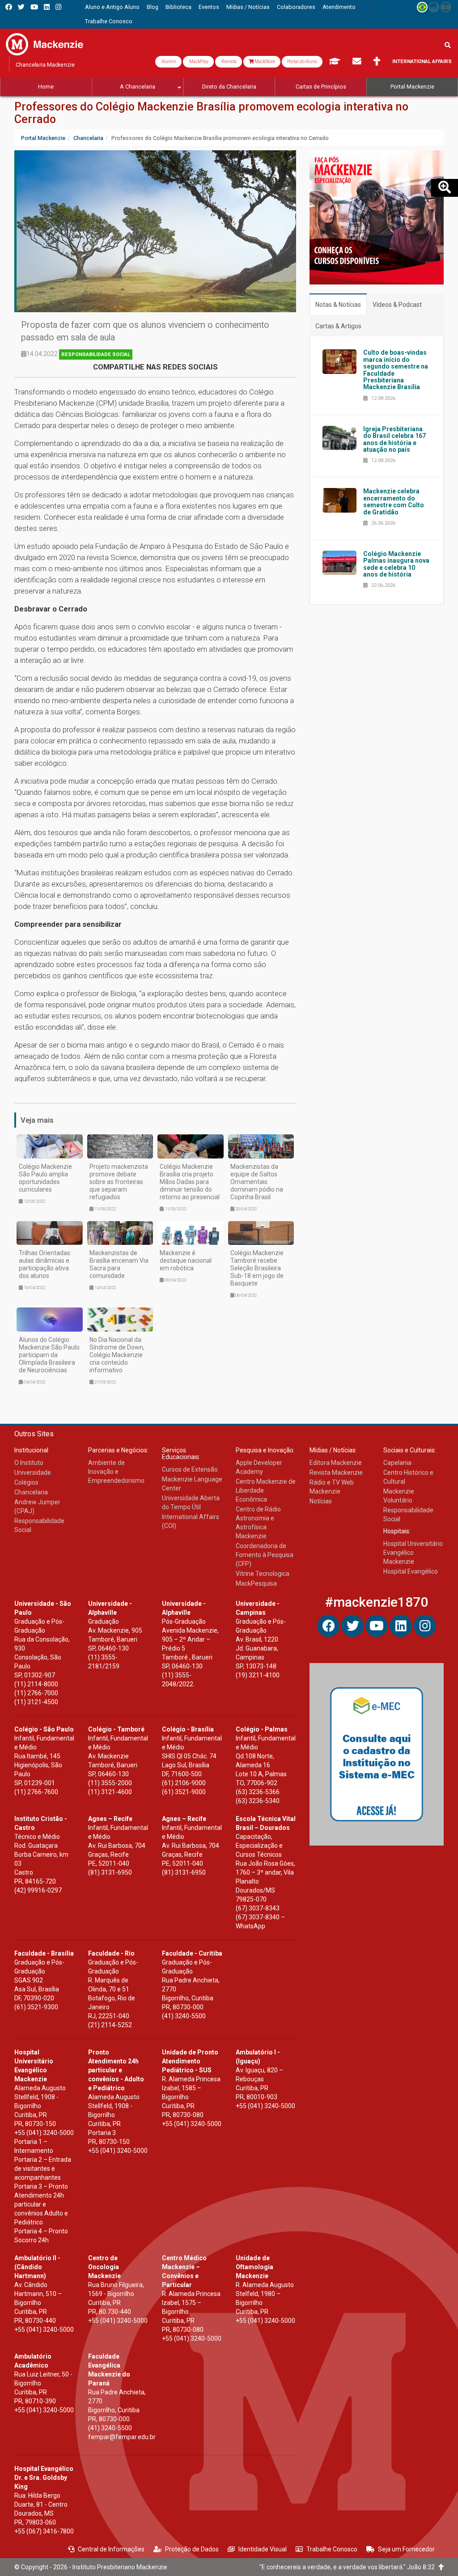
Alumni (168, 62)
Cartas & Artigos (338, 326)
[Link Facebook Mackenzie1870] (9, 7)
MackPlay (198, 62)
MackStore (264, 62)
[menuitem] (112, 7)
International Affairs (422, 62)
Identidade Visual (263, 2549)
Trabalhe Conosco (332, 2549)
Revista (229, 62)
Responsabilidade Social (96, 354)
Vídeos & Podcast (397, 305)
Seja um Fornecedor (406, 2549)
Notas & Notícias (338, 305)
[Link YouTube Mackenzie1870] (34, 7)
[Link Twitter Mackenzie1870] (21, 7)
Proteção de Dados (192, 2549)
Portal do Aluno (302, 62)
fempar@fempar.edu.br (122, 2437)
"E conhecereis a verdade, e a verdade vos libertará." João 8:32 (349, 2567)
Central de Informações (111, 2549)
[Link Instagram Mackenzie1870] (58, 7)
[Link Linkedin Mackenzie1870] (47, 7)
